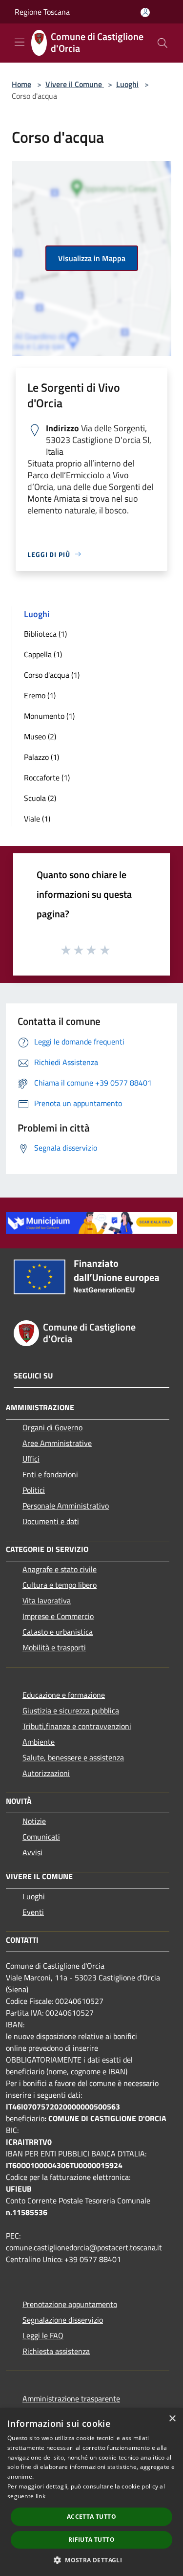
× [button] (172, 2419)
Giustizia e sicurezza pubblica (71, 1710)
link (41, 2496)
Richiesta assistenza (56, 2351)
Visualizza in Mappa (92, 258)
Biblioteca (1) (45, 634)
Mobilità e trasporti (54, 1647)
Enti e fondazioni (50, 1474)
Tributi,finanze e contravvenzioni (77, 1726)
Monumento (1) (49, 716)
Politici (34, 1490)
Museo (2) (40, 736)
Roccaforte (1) (47, 777)
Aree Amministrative (57, 1443)
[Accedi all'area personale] (145, 12)
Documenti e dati (51, 1521)
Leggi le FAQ (43, 2335)
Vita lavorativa (47, 1600)
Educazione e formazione (64, 1695)
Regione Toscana (42, 12)
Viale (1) (37, 819)
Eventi (33, 1912)
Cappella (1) (43, 654)
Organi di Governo (52, 1427)
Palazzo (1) (41, 757)
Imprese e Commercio (58, 1616)
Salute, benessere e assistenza (73, 1757)
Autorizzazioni (46, 1773)
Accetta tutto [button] (91, 2517)
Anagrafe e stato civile (60, 1569)
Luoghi (127, 84)
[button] (91, 2560)
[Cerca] (163, 43)
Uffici (31, 1459)
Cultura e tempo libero (60, 1585)
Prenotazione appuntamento (70, 2304)
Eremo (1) (40, 695)
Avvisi (32, 1852)
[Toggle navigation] (20, 42)
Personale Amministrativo (66, 1506)
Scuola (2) (40, 798)
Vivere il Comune (75, 84)
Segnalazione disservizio (63, 2320)
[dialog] (91, 2492)
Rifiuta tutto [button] (91, 2540)
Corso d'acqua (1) (52, 675)
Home (21, 84)
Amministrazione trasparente (71, 2398)
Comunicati (41, 1837)
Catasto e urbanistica (58, 1632)
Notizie (34, 1821)
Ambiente (39, 1742)
